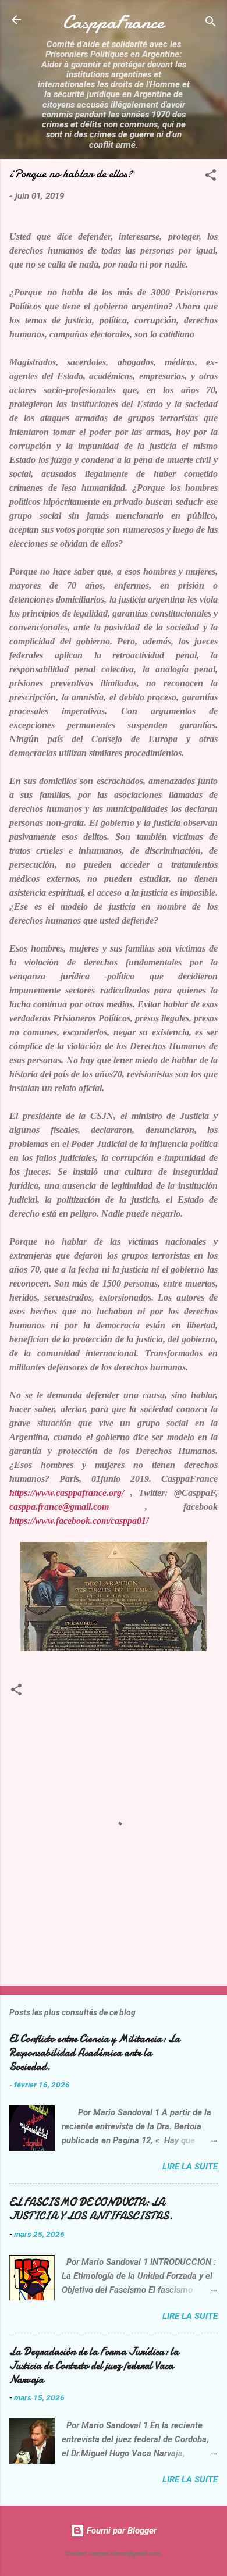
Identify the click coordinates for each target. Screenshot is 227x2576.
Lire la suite (190, 2167)
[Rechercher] (211, 24)
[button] (211, 177)
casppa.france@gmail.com (59, 1507)
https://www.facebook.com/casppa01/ (79, 1521)
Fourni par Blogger (120, 2531)
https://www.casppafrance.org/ (67, 1493)
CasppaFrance (114, 22)
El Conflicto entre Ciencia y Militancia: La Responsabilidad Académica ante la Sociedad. (95, 2053)
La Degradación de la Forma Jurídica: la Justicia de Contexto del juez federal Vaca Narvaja (94, 2366)
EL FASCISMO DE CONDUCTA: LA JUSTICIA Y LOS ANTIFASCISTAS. (91, 2209)
